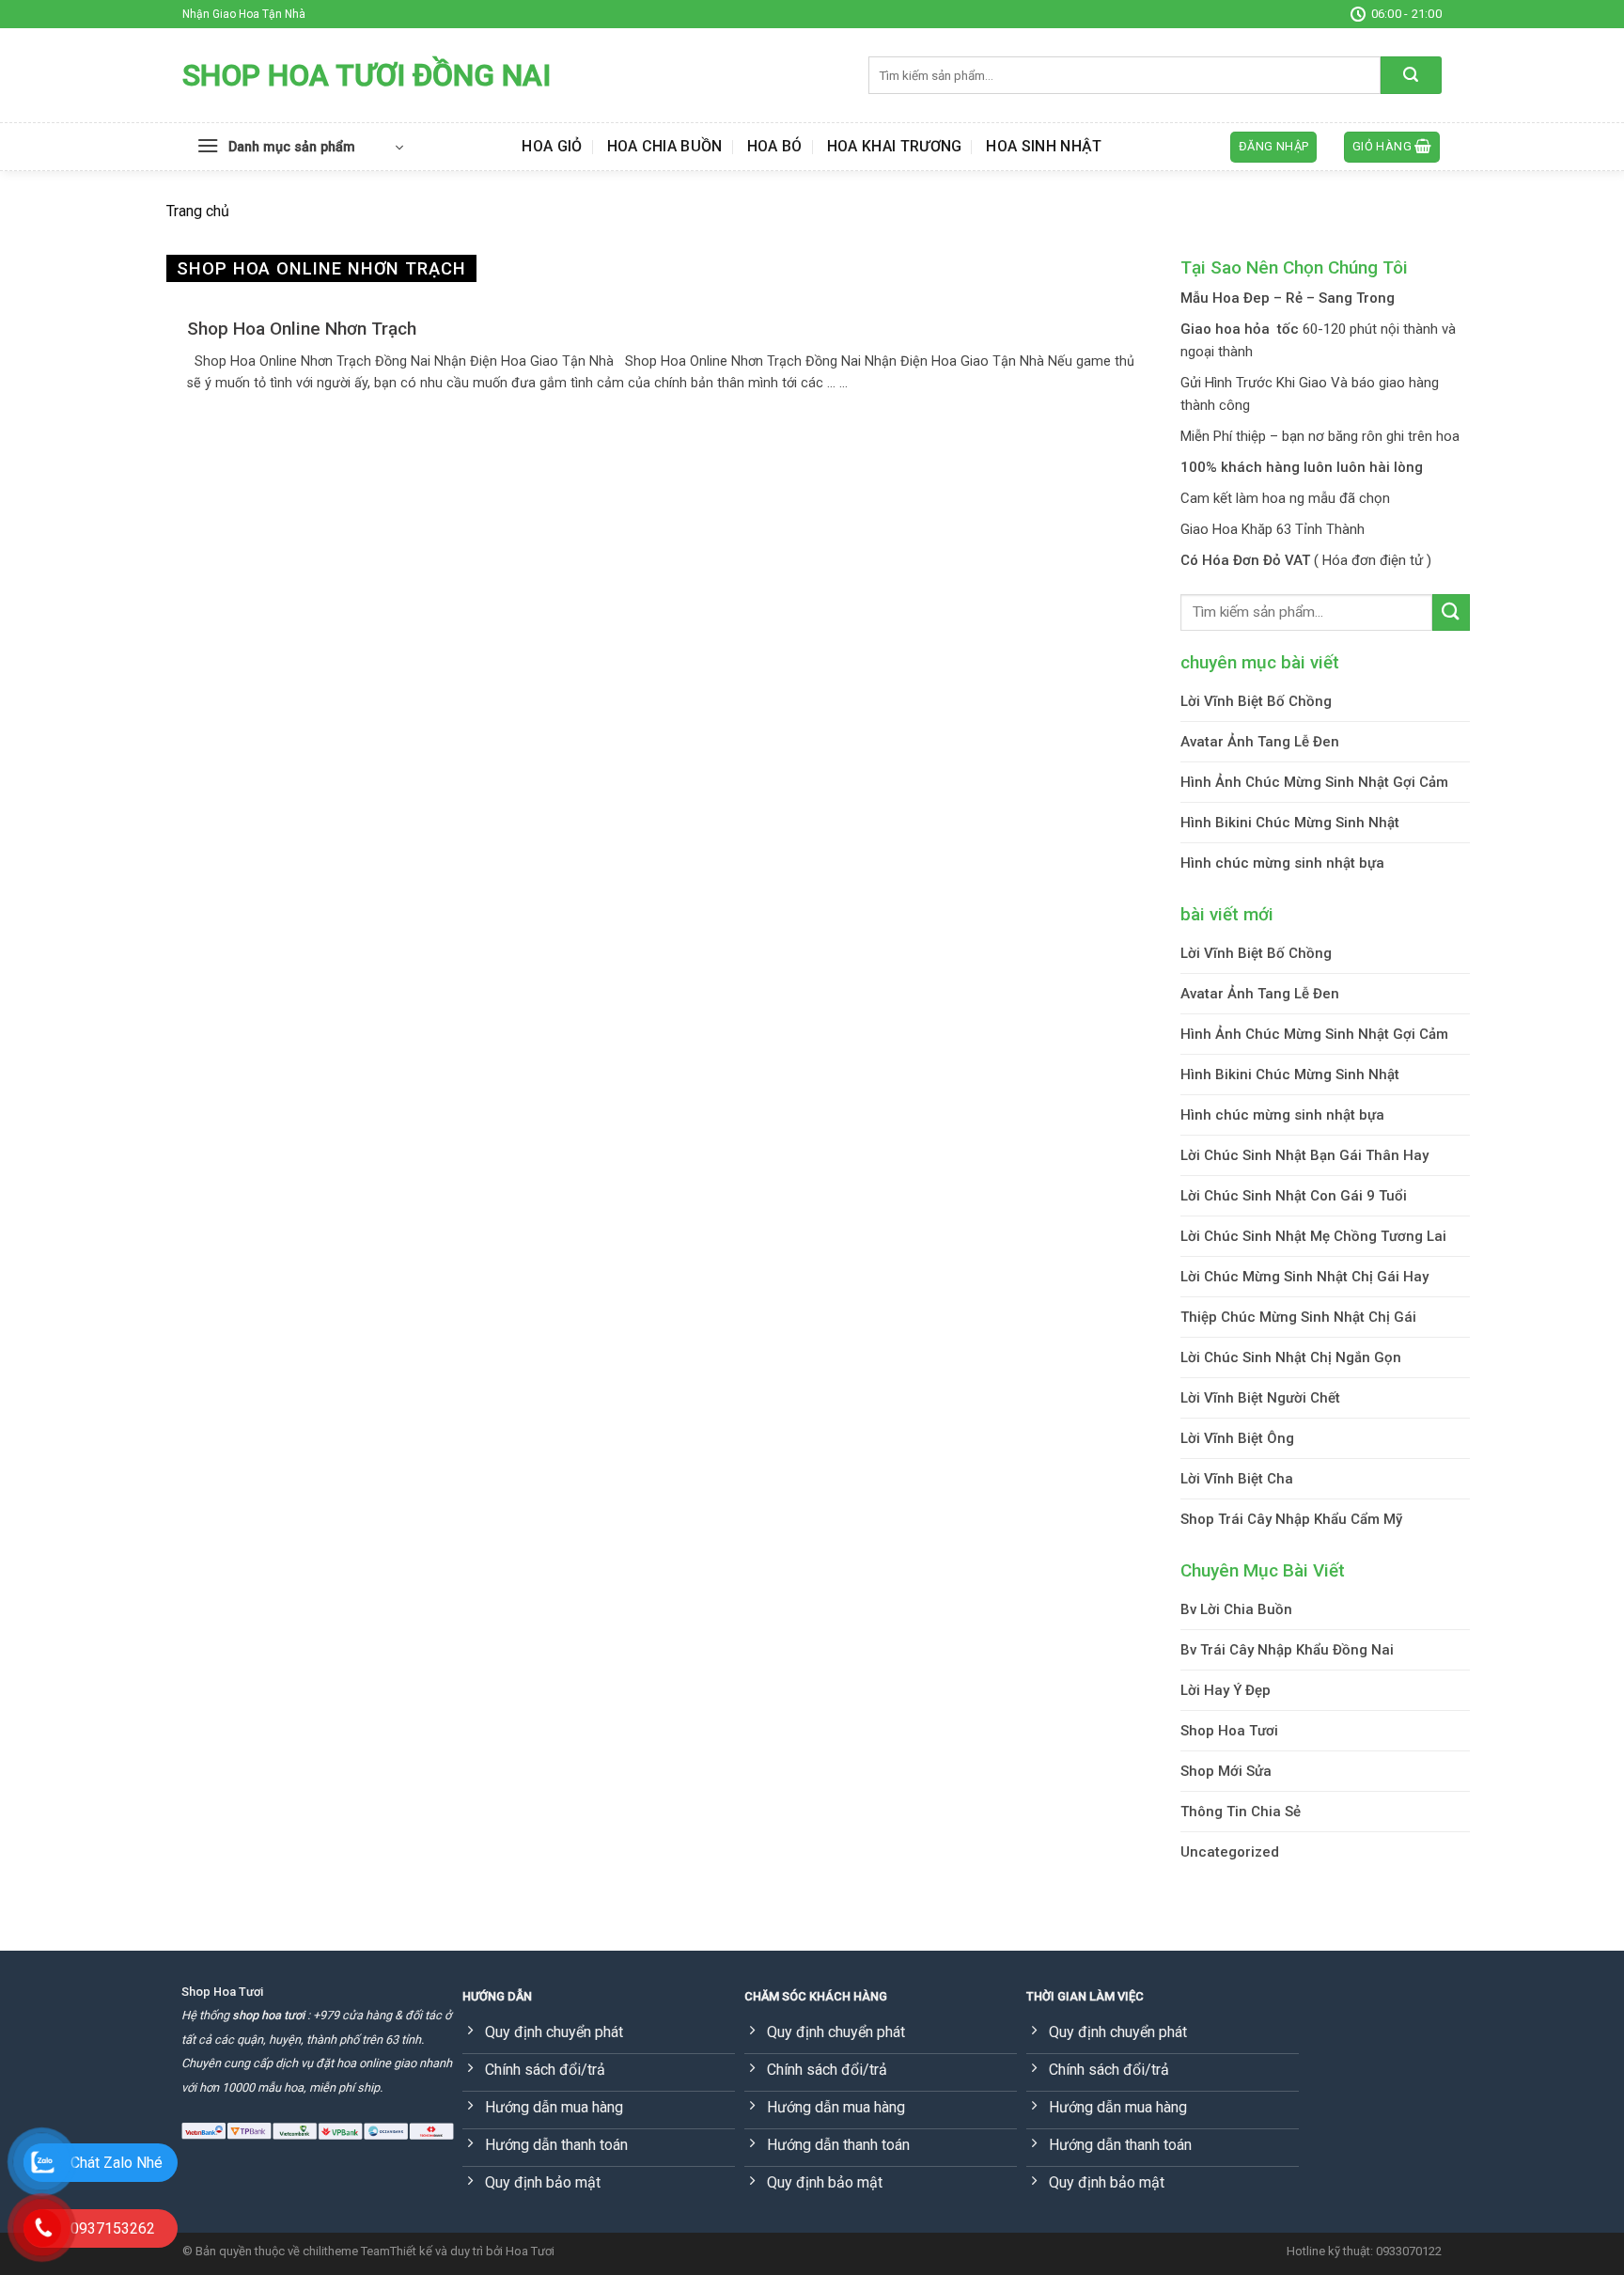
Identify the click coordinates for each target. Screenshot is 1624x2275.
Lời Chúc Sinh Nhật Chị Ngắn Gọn (1291, 1357)
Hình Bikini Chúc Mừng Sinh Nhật (1290, 823)
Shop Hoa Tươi (1229, 1731)
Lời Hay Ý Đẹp (1226, 1690)
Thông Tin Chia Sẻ (1241, 1812)
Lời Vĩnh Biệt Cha (1237, 1479)
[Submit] (1411, 75)
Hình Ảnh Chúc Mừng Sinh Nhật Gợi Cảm (1314, 782)
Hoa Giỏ (552, 146)
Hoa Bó (775, 146)
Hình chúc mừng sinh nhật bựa (1282, 863)
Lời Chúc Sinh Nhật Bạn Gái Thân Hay (1304, 1155)
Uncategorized (1230, 1852)
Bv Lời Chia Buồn (1236, 1609)
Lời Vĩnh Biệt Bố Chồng (1256, 701)
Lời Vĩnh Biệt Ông (1237, 1438)
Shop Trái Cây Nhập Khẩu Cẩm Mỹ (1291, 1519)
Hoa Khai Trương (895, 146)
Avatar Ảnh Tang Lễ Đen (1260, 742)
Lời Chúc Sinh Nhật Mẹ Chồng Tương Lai (1313, 1236)
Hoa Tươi (530, 2251)
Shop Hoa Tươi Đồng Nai (367, 75)
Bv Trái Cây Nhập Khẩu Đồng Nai (1287, 1650)
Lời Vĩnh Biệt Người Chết (1260, 1398)
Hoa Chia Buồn (665, 146)
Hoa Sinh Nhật (1044, 146)
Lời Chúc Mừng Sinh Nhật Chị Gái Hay (1304, 1277)
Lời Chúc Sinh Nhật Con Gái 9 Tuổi (1294, 1196)
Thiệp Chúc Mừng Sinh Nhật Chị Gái (1298, 1317)
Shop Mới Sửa (1226, 1771)
